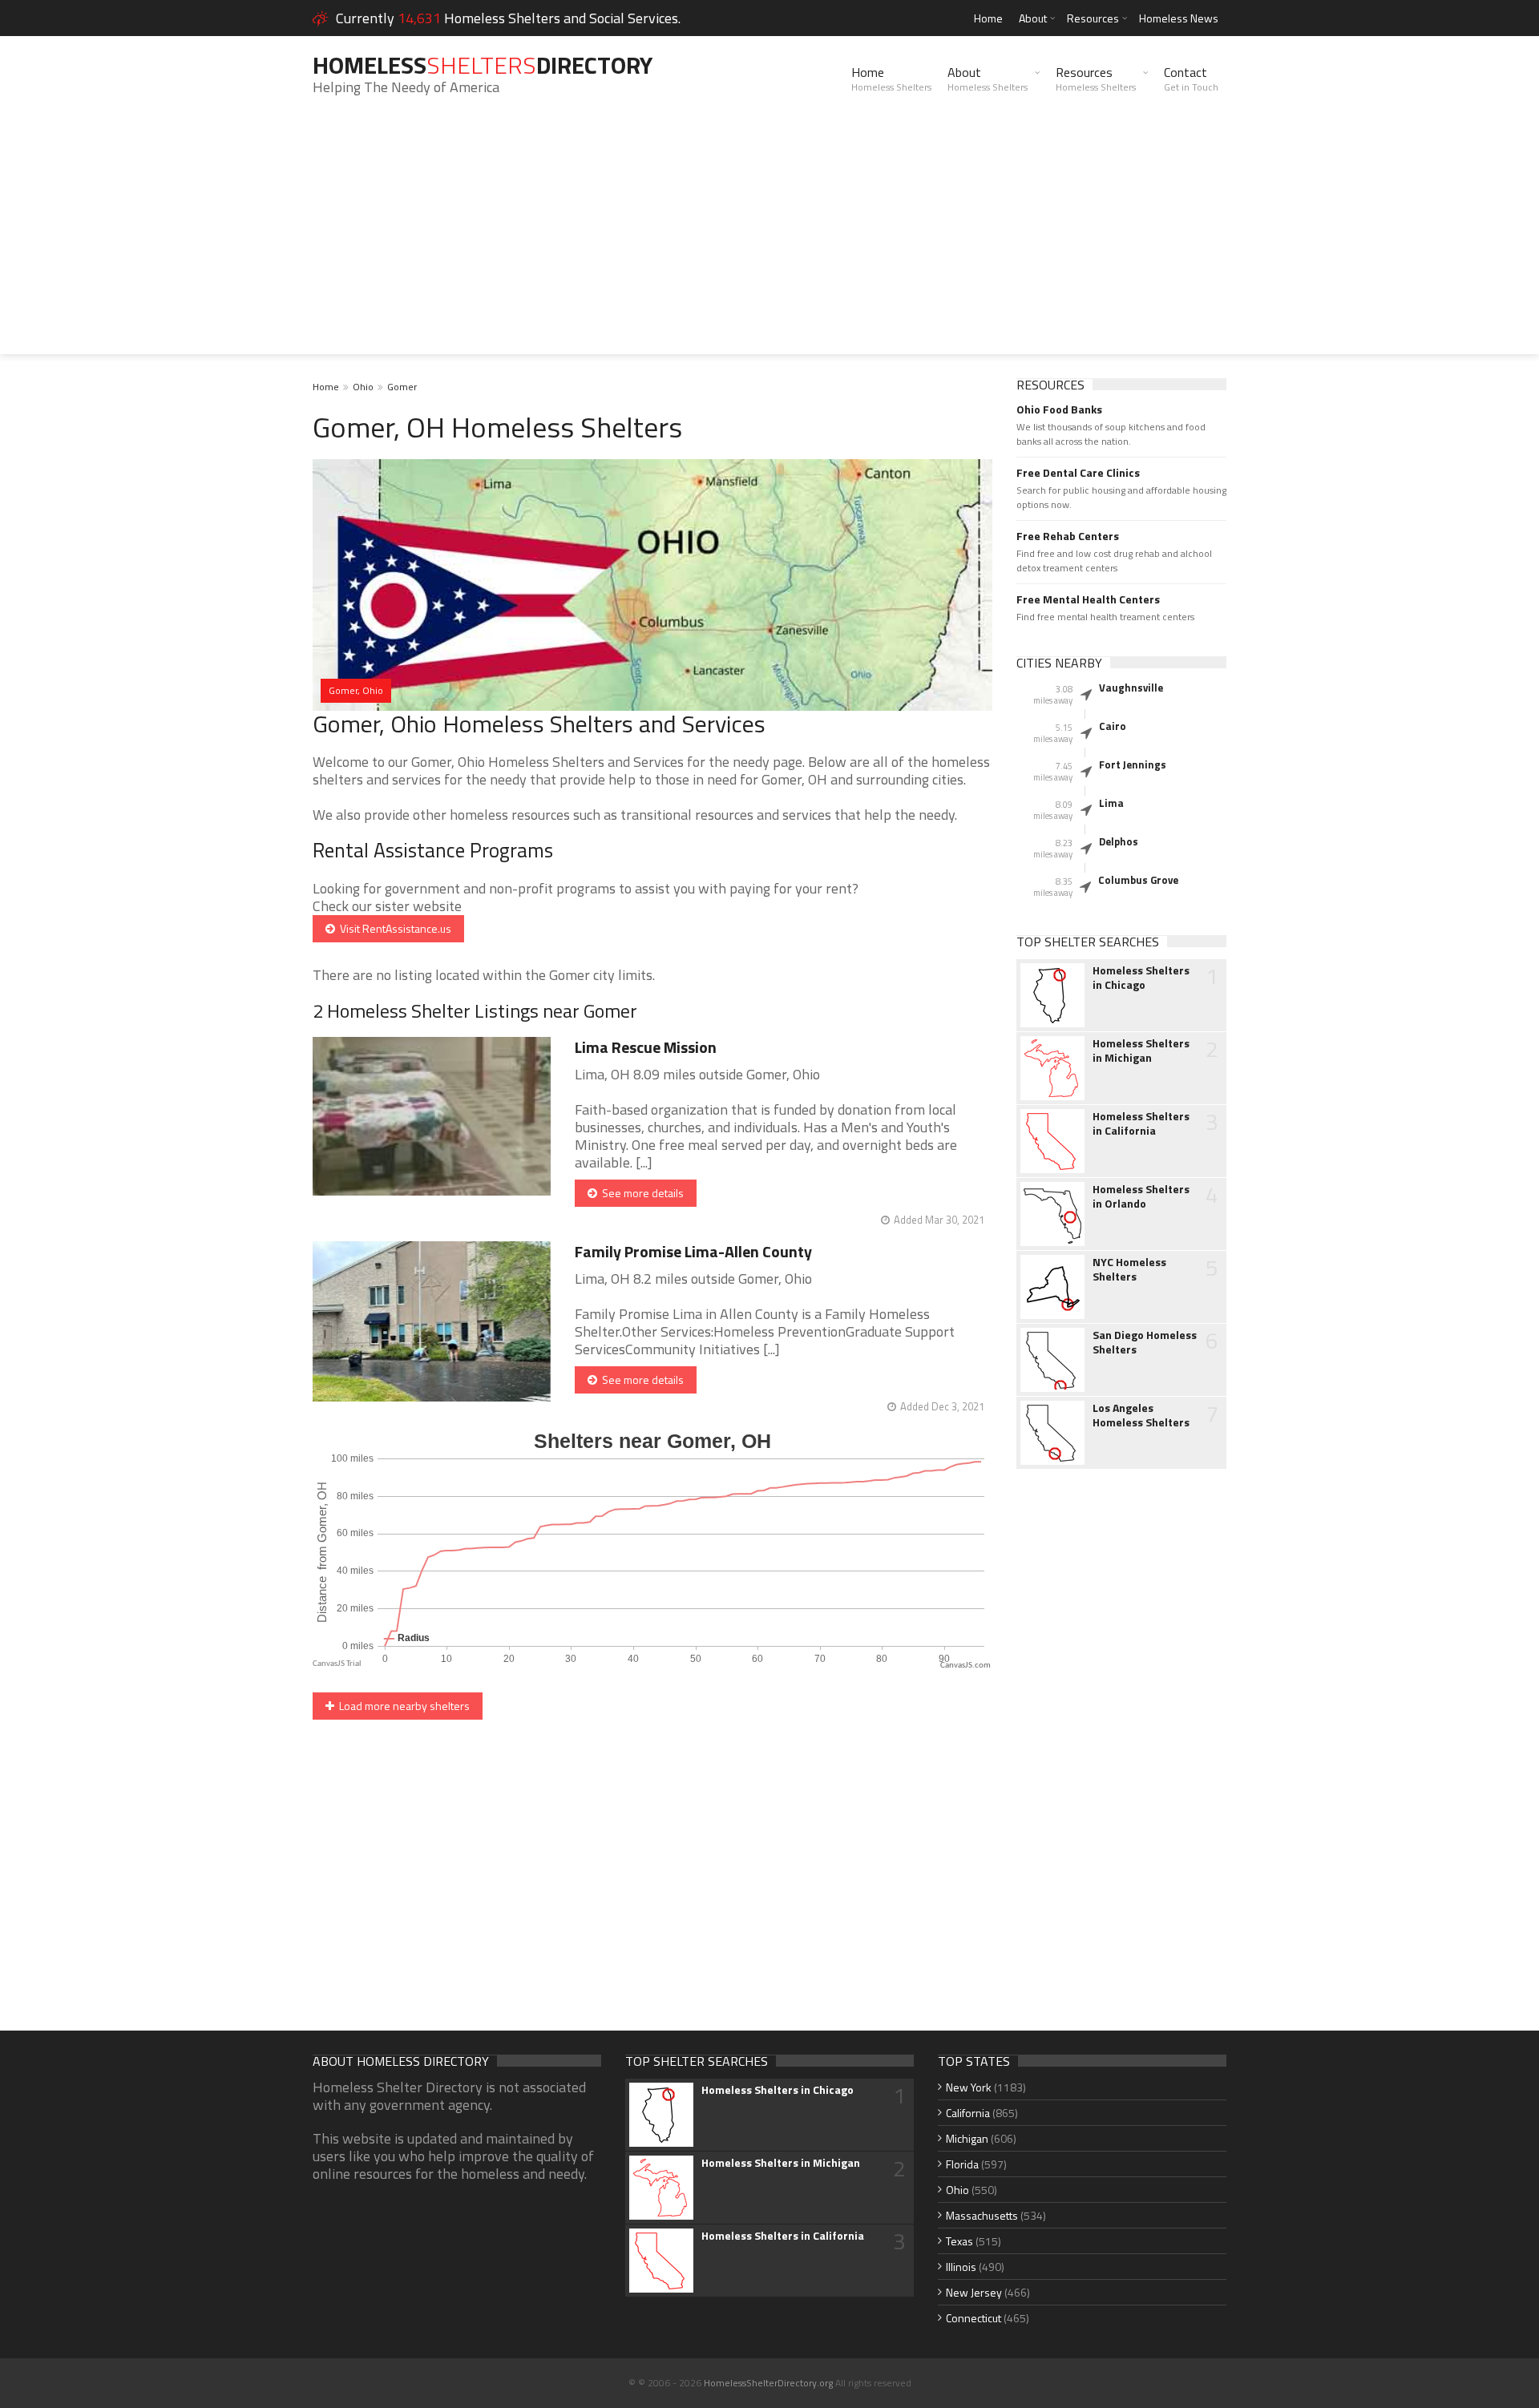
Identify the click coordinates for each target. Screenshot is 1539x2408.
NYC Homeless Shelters (1129, 1269)
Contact (1191, 79)
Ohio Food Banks (1059, 409)
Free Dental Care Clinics (1078, 473)
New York (969, 2087)
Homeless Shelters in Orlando (1141, 1196)
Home (988, 18)
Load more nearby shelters (402, 1706)
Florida (962, 2164)
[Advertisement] (769, 242)
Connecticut (973, 2318)
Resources (1093, 18)
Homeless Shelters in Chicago (1141, 978)
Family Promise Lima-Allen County (693, 1251)
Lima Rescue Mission (646, 1047)
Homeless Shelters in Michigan (1141, 1051)
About (1033, 18)
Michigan (967, 2138)
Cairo (1113, 726)
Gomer (402, 387)
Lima (1111, 803)
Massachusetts (982, 2215)
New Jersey (974, 2292)
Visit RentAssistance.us (393, 928)
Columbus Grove (1138, 880)
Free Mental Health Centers (1088, 599)
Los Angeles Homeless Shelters (1141, 1415)
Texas (959, 2241)
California (968, 2113)
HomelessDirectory (483, 65)
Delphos (1119, 841)
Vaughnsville (1131, 688)
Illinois (961, 2267)
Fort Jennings (1133, 764)
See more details (640, 1193)
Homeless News (1179, 18)
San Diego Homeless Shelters (1145, 1342)
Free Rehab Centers (1068, 536)
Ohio (363, 387)
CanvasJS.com (965, 1666)
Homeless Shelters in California (1141, 1123)
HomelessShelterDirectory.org (768, 2383)
